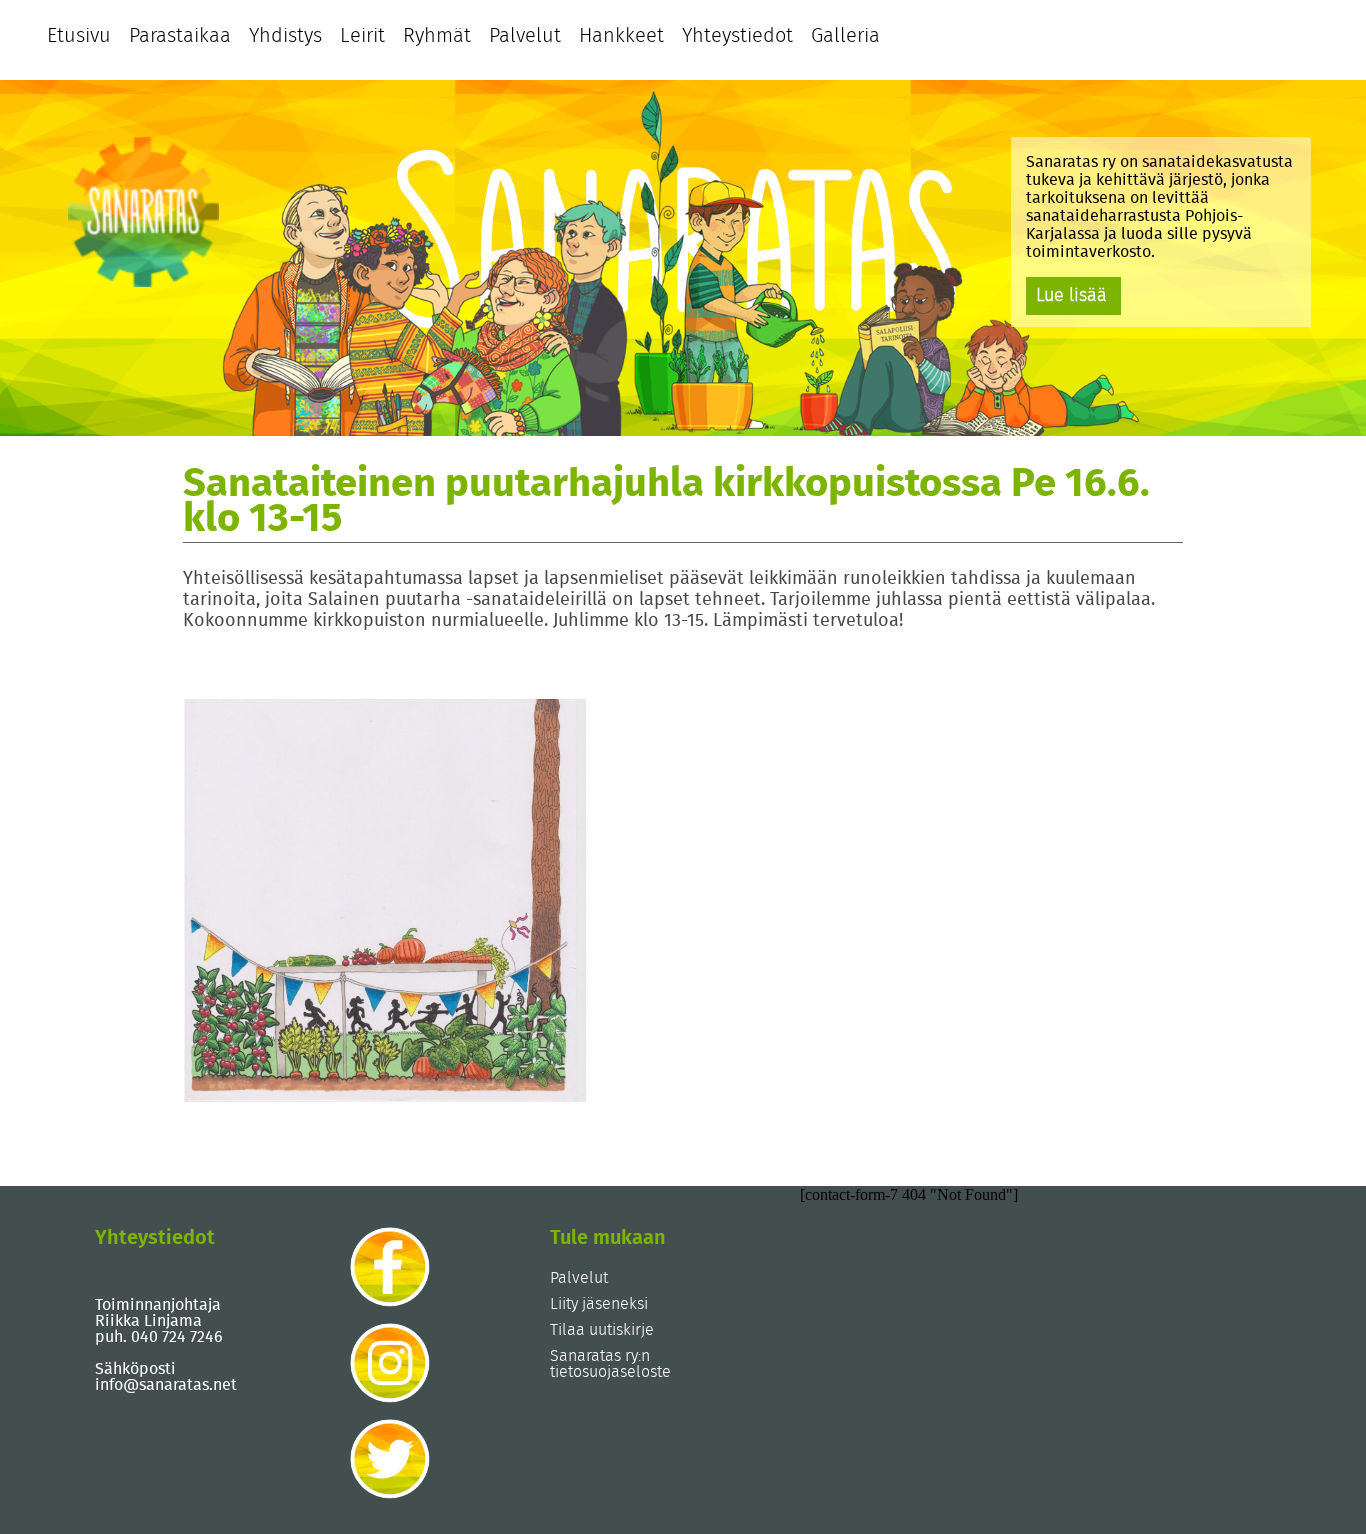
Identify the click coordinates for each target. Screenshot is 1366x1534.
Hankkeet (621, 36)
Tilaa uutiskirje (602, 1330)
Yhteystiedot (737, 36)
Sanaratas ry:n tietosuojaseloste (610, 1364)
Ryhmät (437, 36)
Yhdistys (285, 36)
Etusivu (79, 36)
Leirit (362, 36)
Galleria (845, 36)
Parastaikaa (180, 36)
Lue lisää (1071, 296)
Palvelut (525, 36)
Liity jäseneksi (599, 1304)
